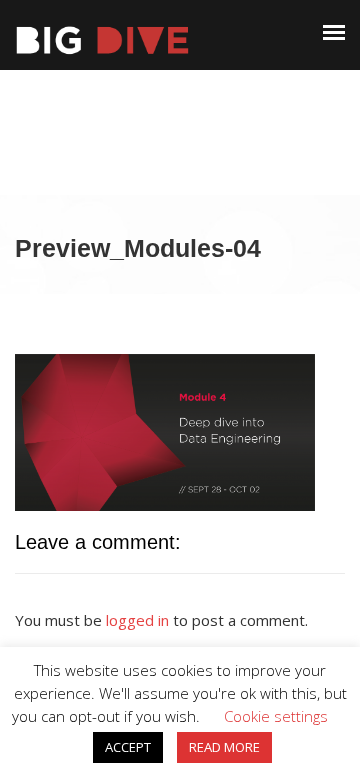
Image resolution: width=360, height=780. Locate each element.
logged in (137, 620)
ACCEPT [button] (128, 747)
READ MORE (224, 747)
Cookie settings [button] (276, 716)
